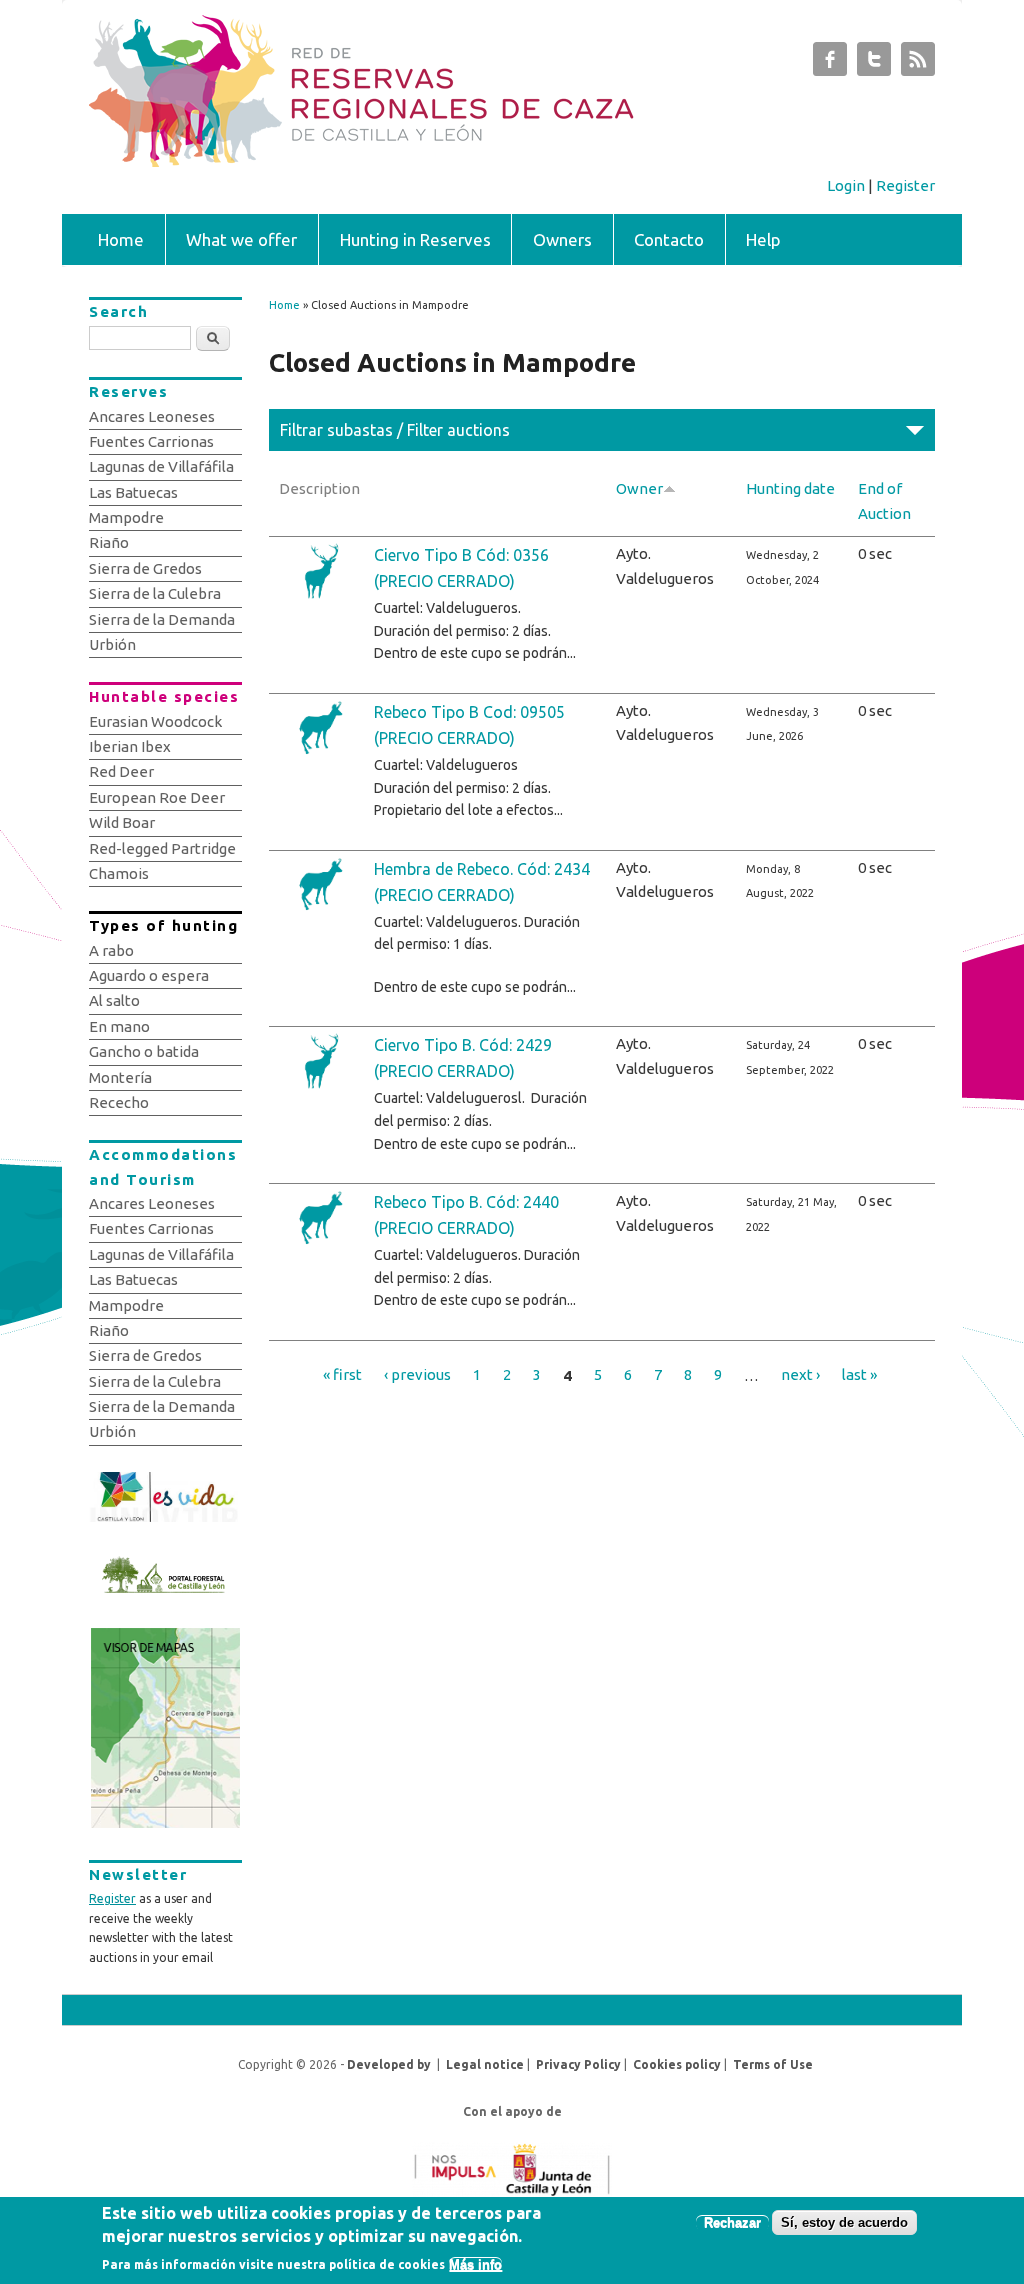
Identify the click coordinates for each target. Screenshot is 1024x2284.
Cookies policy (677, 2064)
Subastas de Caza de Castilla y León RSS (918, 64)
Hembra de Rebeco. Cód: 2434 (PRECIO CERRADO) (482, 882)
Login (846, 185)
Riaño (109, 542)
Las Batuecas (133, 492)
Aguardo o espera (149, 975)
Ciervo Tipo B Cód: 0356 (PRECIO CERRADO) (461, 568)
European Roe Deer (157, 797)
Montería (120, 1077)
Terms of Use (773, 2064)
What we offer (241, 239)
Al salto (114, 1000)
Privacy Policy (578, 2064)
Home (121, 239)
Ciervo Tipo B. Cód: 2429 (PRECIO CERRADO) (463, 1058)
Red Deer (121, 771)
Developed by (389, 2064)
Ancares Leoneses (152, 416)
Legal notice (485, 2064)
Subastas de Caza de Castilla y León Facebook (830, 64)
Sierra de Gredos (145, 568)
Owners (562, 239)
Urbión (112, 644)
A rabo (111, 950)
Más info (475, 2264)
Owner (639, 488)
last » (859, 1374)
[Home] (456, 161)
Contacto (669, 239)
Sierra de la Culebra (155, 593)
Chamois (119, 873)
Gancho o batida (144, 1051)
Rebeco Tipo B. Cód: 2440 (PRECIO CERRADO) (466, 1215)
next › (800, 1374)
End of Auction (884, 500)
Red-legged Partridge (162, 848)
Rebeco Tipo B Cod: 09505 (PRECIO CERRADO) (469, 725)
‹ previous (417, 1374)
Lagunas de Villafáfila (161, 466)
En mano (119, 1026)
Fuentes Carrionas (151, 441)
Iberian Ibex (130, 746)
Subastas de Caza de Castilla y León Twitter (874, 64)
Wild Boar (122, 822)
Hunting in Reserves (415, 239)
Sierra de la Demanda (162, 619)
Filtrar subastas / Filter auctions (395, 430)
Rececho (119, 1102)
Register (905, 185)
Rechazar (732, 2222)
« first (342, 1374)
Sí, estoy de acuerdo (844, 2222)
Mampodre (126, 517)
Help (763, 239)
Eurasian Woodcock (155, 721)
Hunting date (790, 488)
